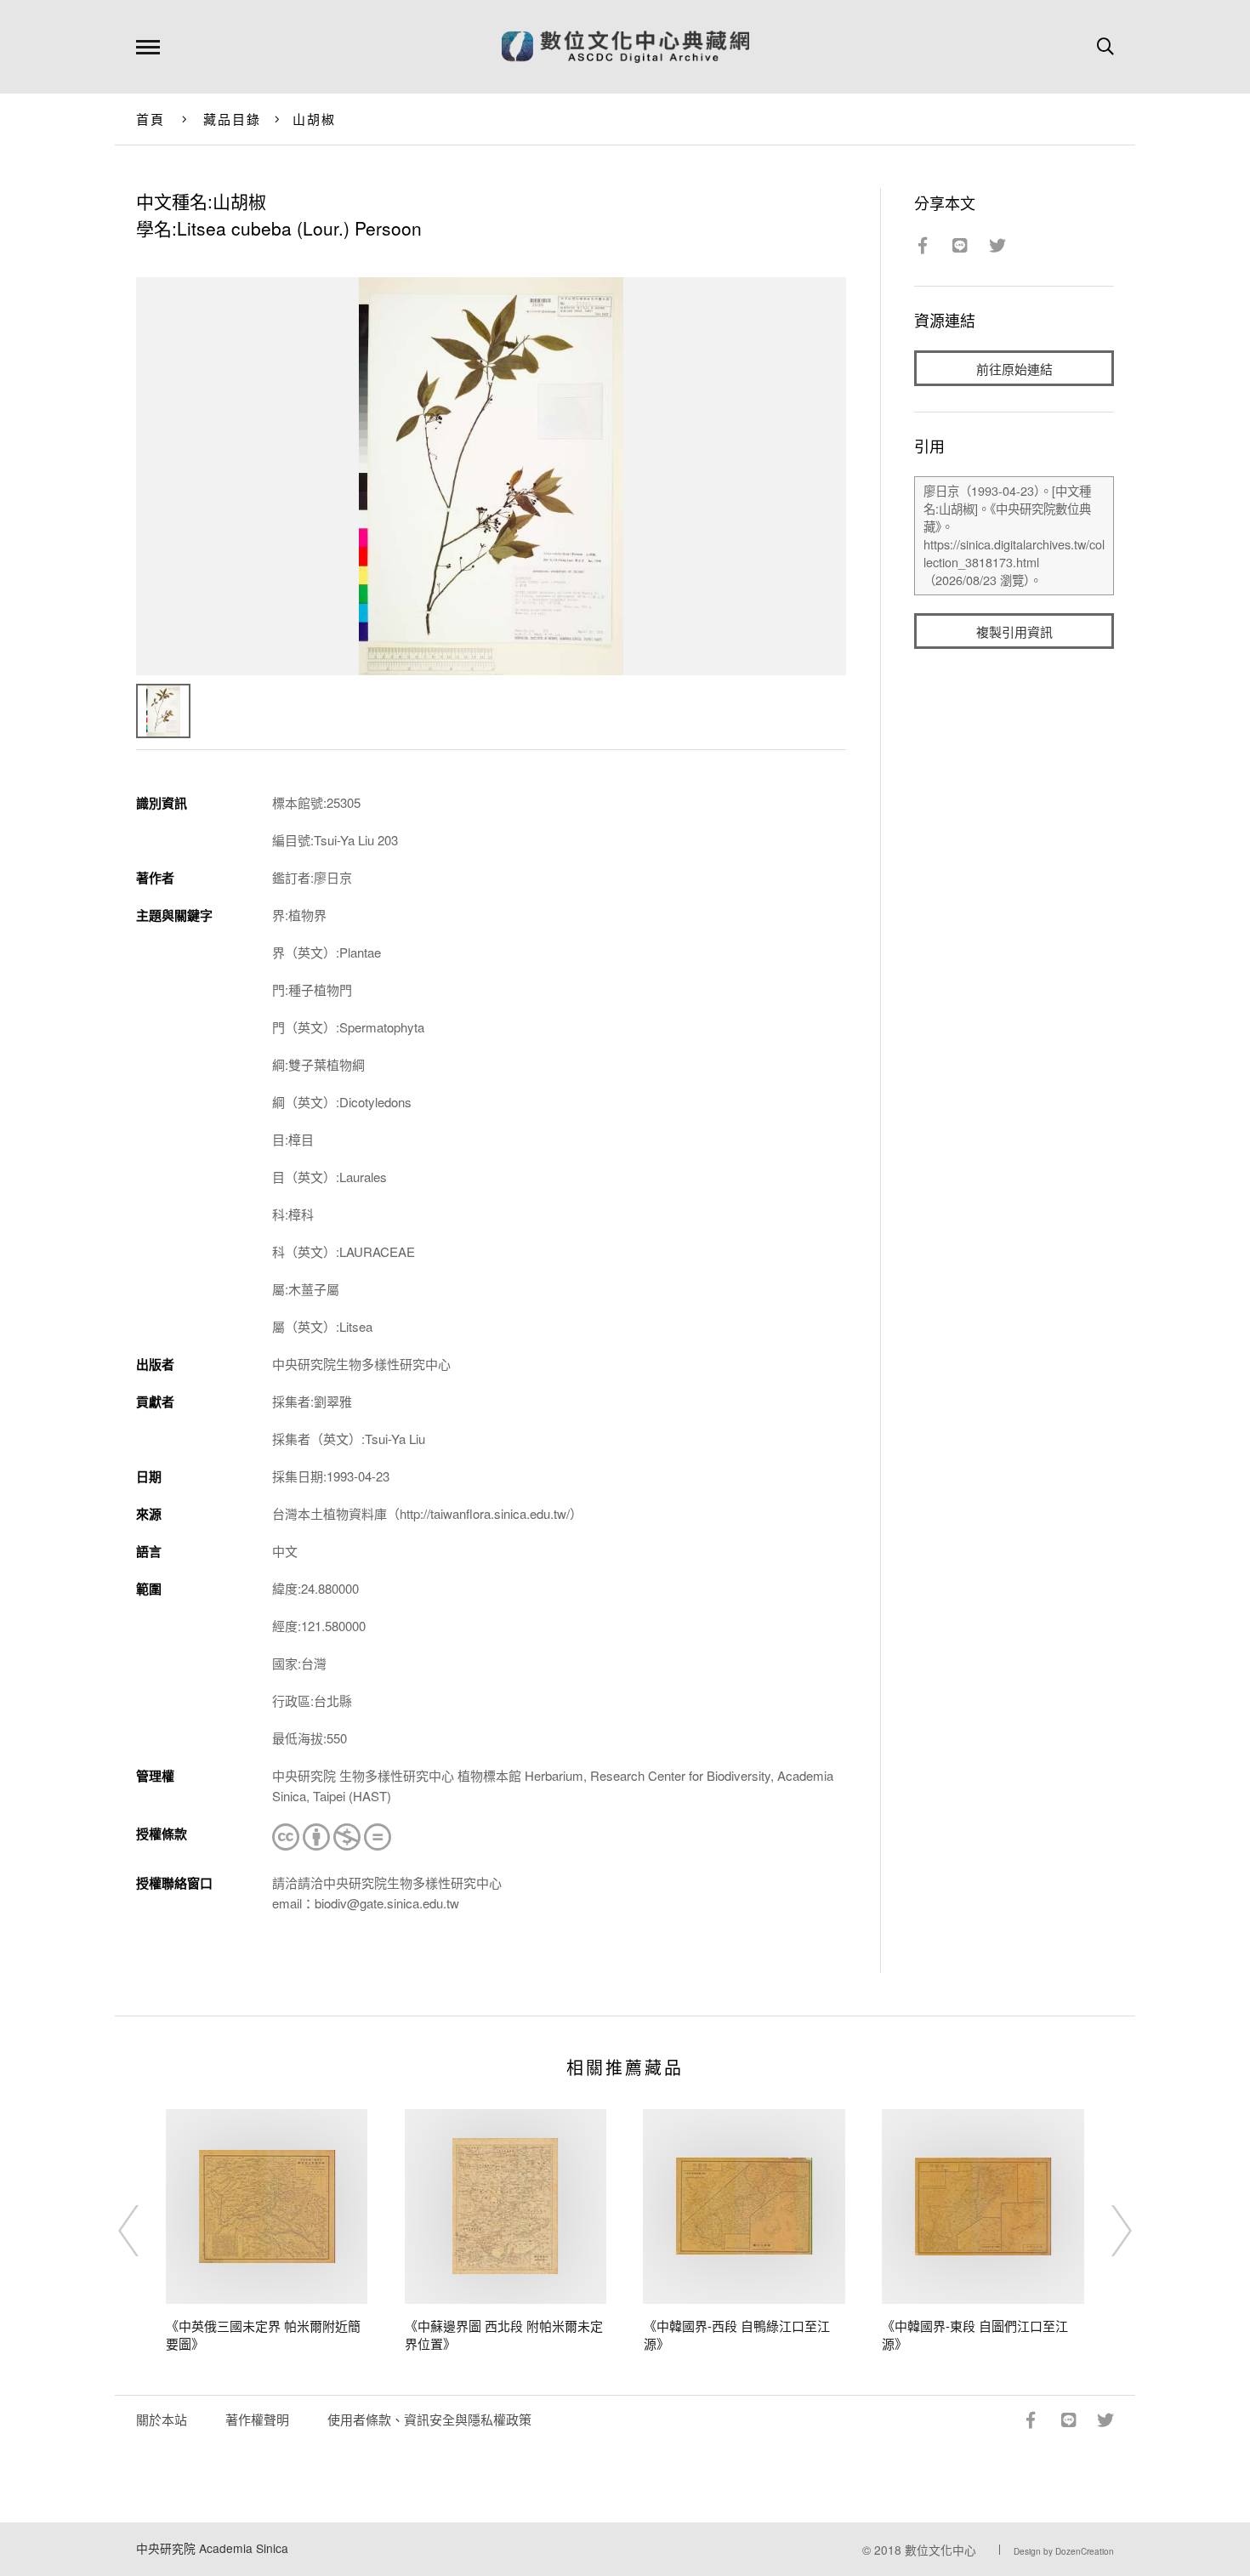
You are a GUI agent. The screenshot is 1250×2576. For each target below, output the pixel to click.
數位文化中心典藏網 (625, 47)
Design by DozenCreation (1064, 2551)
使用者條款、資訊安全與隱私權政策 (429, 2419)
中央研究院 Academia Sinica (212, 2548)
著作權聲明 (257, 2419)
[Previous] (144, 2231)
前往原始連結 (1014, 369)
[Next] (1106, 2231)
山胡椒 (315, 119)
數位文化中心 (940, 2550)
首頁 (151, 119)
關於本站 (162, 2419)
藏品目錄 (233, 119)
